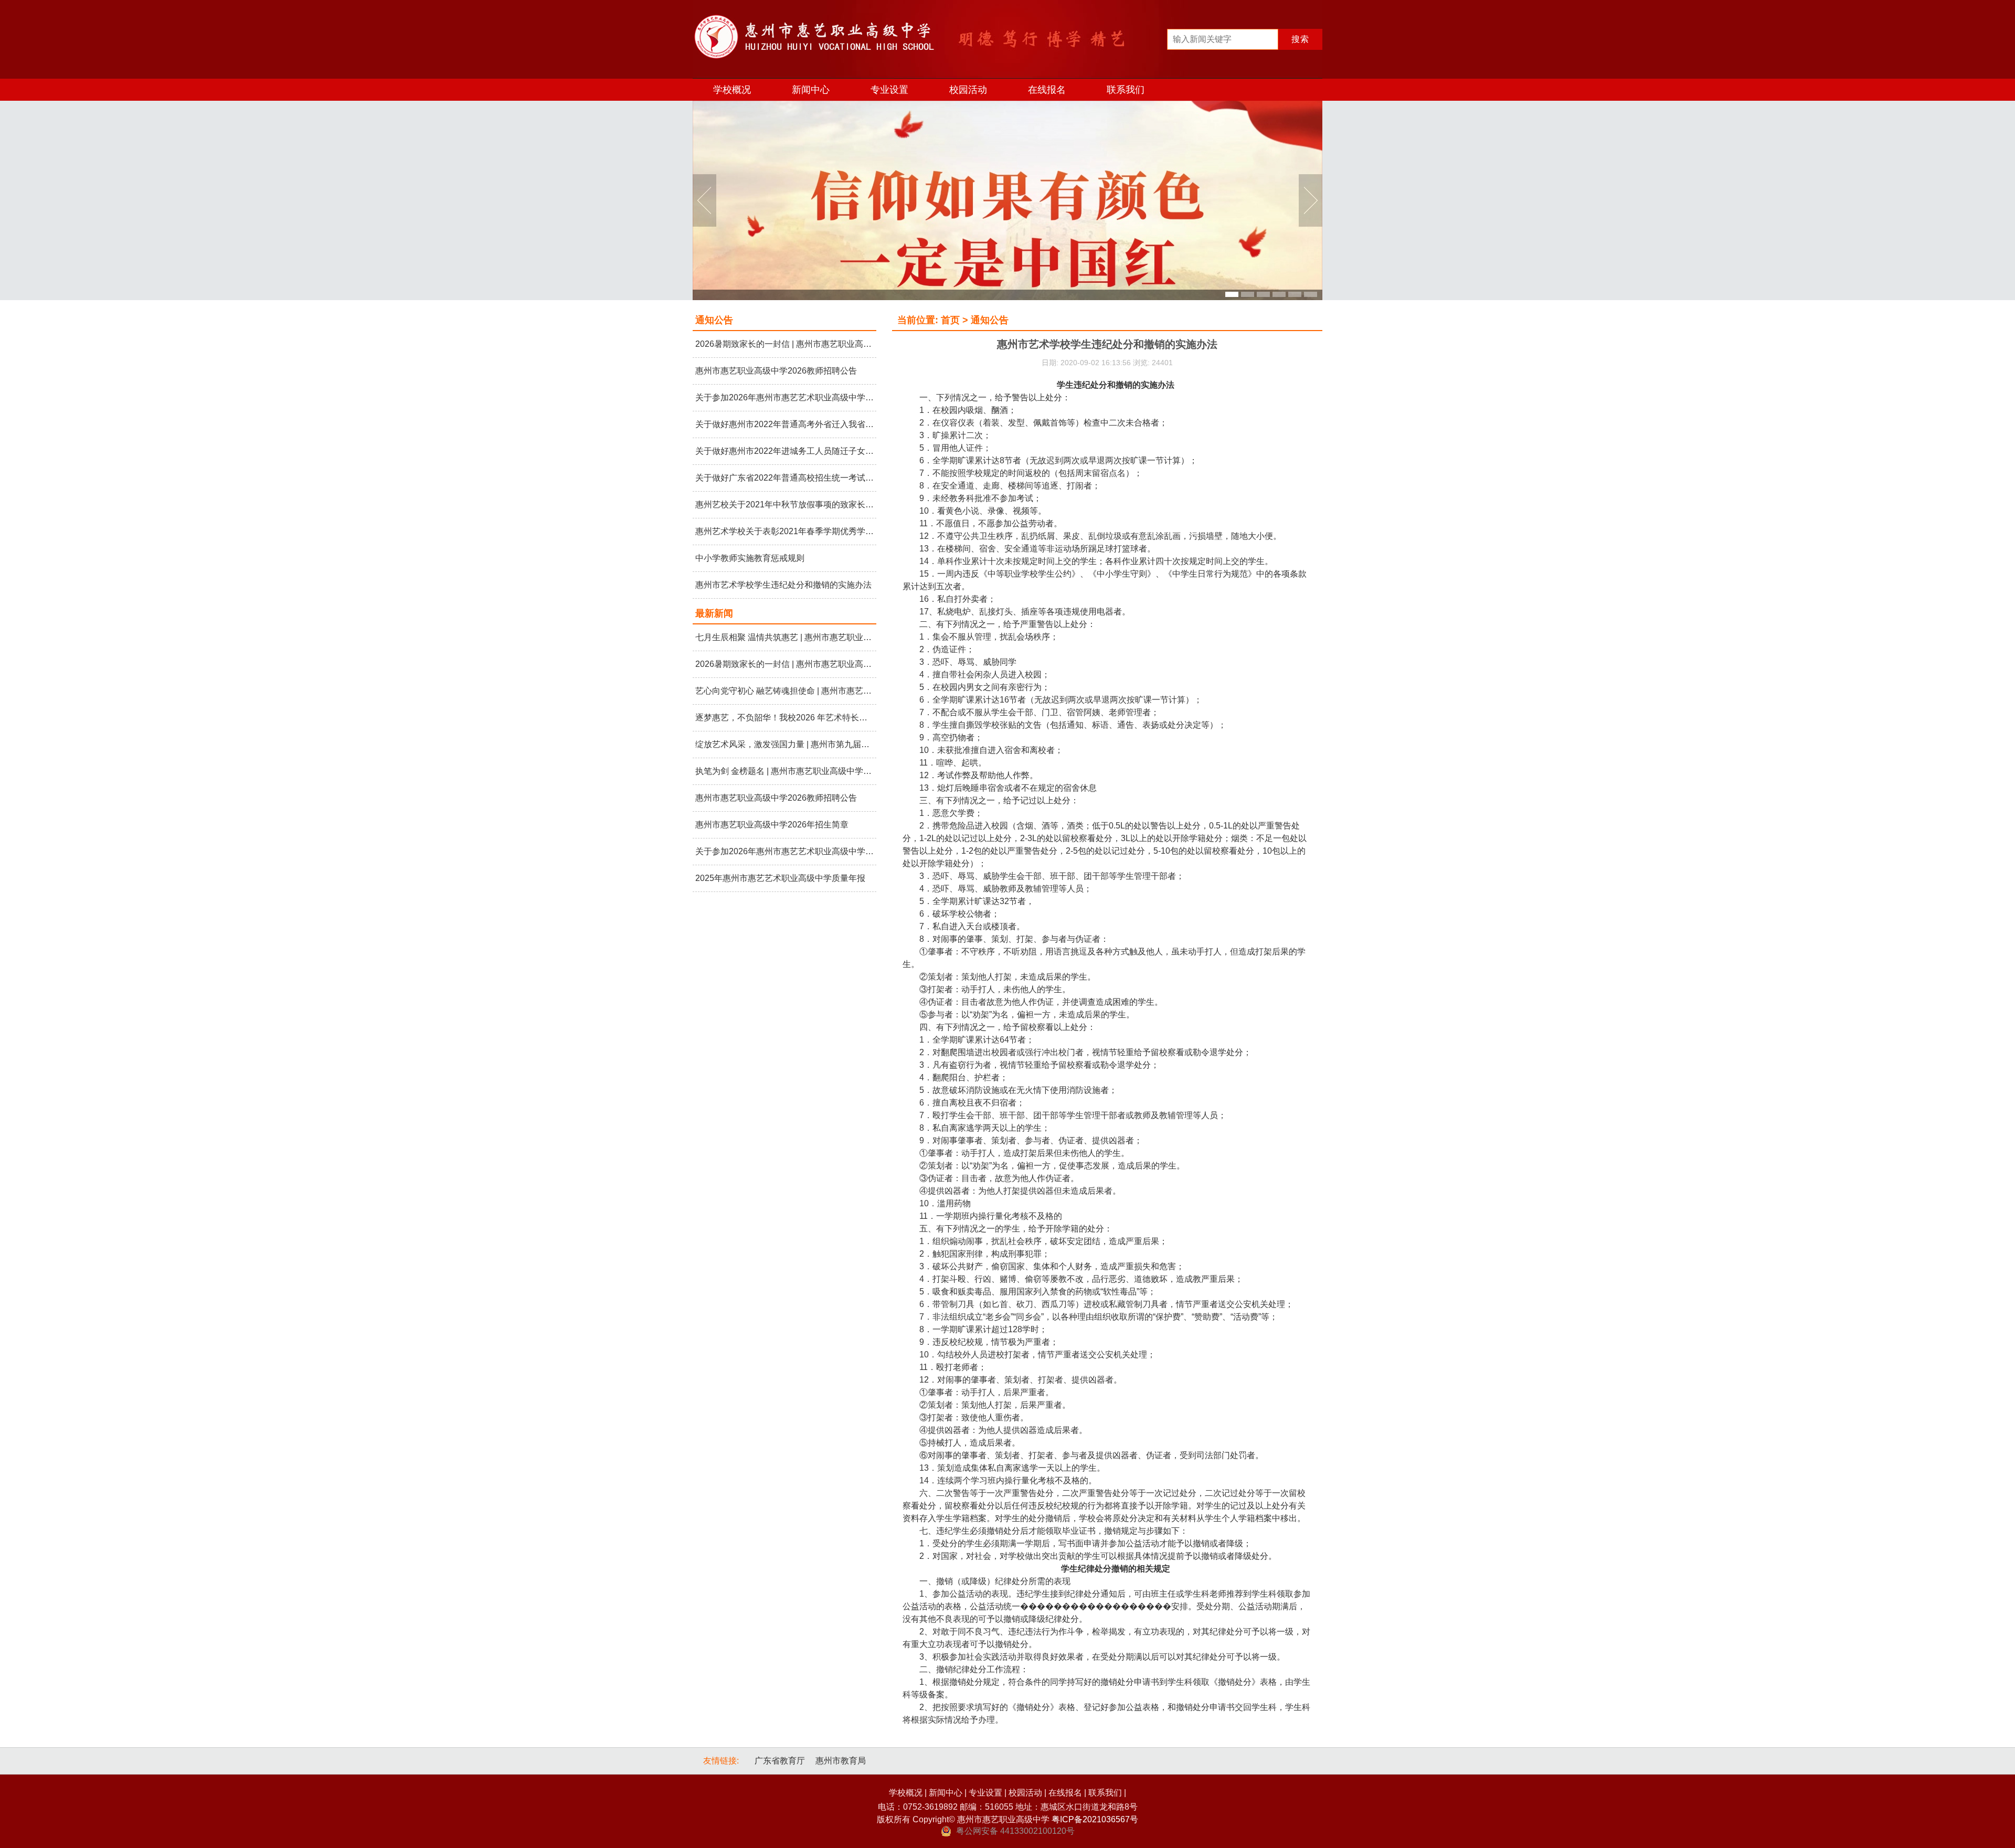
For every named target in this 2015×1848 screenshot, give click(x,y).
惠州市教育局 (841, 1761)
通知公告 (714, 320)
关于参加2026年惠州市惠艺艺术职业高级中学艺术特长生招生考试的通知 (784, 397)
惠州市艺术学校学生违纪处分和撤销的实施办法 (783, 585)
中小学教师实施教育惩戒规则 (750, 558)
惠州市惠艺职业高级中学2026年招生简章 (772, 825)
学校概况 (732, 90)
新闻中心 (811, 90)
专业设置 (889, 90)
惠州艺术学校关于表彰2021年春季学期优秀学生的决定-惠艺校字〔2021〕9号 (784, 531)
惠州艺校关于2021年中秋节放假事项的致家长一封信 (784, 505)
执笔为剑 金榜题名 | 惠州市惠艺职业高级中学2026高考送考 (784, 771)
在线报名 (1047, 90)
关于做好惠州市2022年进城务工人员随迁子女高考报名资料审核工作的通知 (784, 451)
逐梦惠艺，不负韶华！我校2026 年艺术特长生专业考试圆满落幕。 (784, 718)
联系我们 (1126, 90)
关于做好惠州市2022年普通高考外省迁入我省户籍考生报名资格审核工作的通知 (784, 424)
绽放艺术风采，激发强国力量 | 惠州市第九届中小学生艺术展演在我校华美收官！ (784, 744)
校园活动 (968, 90)
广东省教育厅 (780, 1761)
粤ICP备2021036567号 (1095, 1819)
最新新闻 (714, 613)
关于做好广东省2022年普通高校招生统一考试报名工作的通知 (784, 478)
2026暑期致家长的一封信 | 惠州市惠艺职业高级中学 (784, 344)
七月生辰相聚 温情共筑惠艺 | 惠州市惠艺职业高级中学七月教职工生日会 (784, 637)
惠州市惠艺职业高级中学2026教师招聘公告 (776, 371)
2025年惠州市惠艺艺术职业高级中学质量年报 (780, 878)
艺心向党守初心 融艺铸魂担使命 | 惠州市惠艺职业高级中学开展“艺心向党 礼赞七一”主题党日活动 (784, 691)
